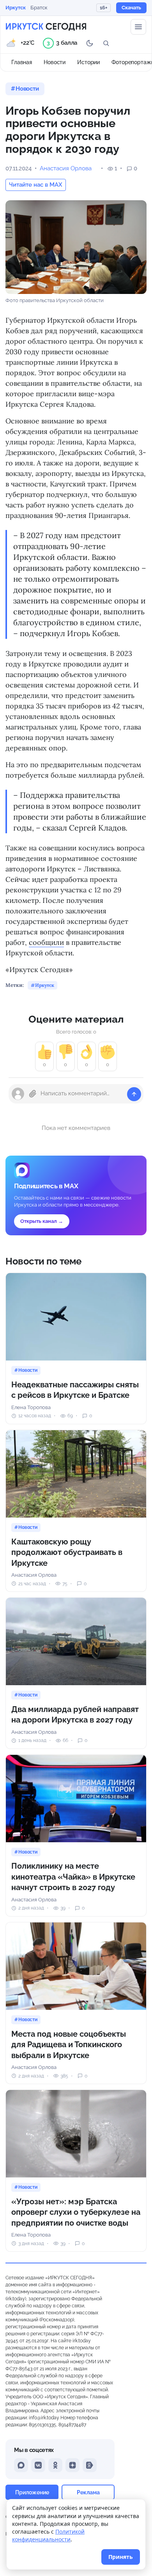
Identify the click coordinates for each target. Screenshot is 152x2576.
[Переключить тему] (90, 43)
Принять (121, 2557)
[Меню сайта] (138, 27)
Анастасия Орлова (66, 168)
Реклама (88, 2492)
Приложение (32, 2492)
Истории (88, 62)
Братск (39, 8)
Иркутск (16, 8)
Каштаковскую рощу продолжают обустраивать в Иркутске (67, 1552)
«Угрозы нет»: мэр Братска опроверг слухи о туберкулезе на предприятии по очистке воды (76, 2212)
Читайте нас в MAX (36, 185)
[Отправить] (134, 1094)
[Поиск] (106, 43)
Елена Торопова (31, 1407)
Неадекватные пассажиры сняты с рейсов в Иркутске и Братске (75, 1390)
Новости (55, 62)
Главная (22, 62)
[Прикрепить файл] (33, 1094)
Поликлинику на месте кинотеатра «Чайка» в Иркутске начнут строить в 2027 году (73, 1877)
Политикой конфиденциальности (48, 2535)
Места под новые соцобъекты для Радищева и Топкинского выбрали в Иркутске (69, 2045)
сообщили (46, 942)
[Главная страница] (46, 27)
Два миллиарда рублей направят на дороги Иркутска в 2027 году (75, 1715)
